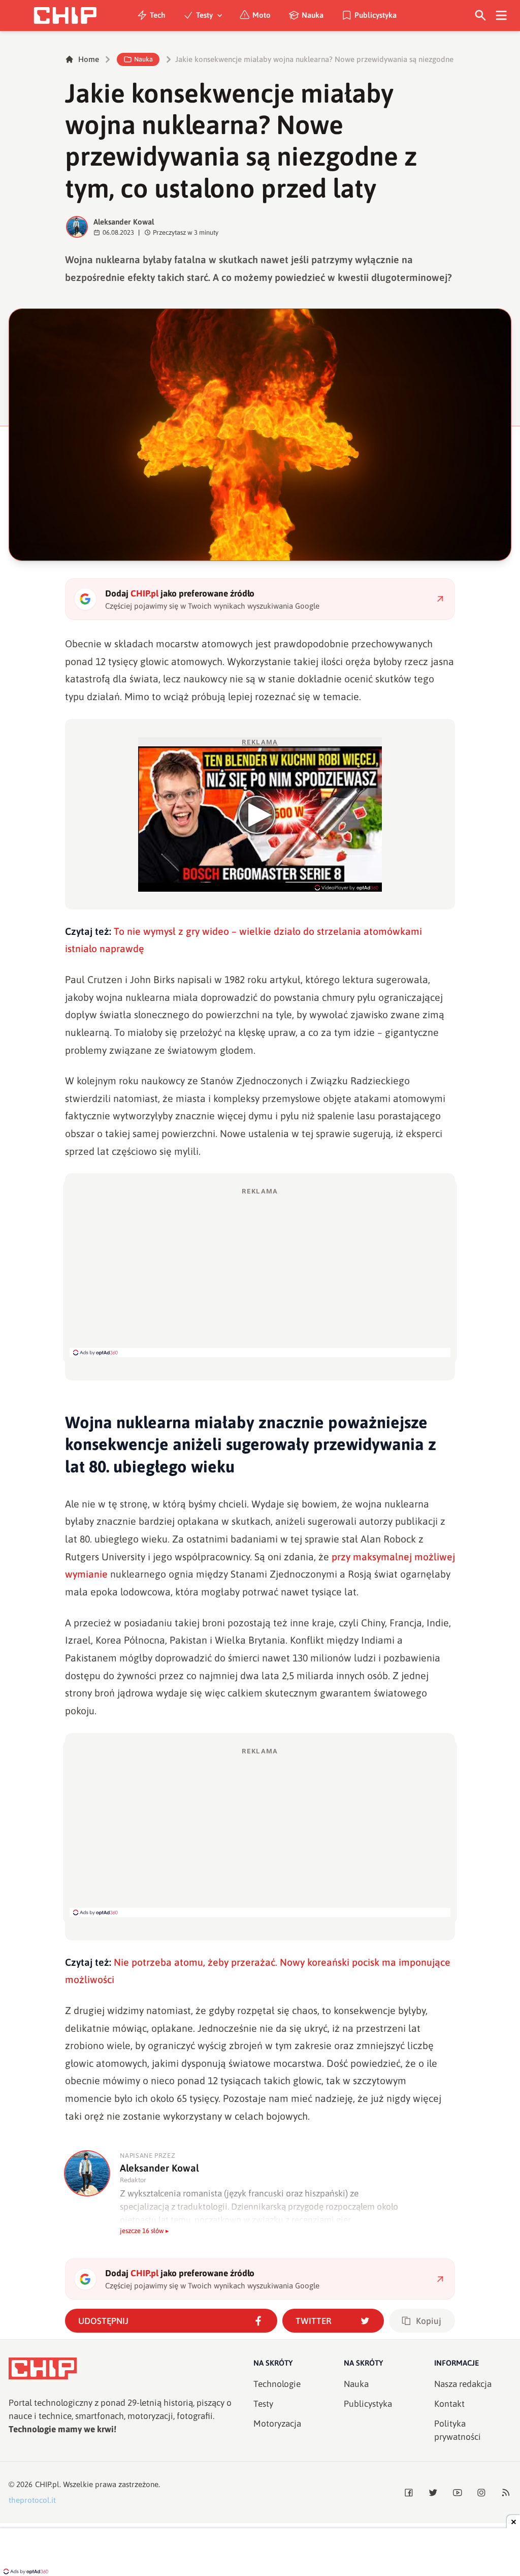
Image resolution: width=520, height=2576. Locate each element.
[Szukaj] (481, 15)
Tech (158, 15)
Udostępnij (103, 2321)
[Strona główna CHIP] (65, 15)
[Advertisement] (260, 1272)
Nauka (313, 15)
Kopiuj (429, 2321)
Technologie (277, 2384)
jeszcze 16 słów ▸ (144, 2231)
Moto (262, 15)
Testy (204, 15)
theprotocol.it (32, 2500)
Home (89, 59)
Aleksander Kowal (124, 222)
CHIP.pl (47, 2484)
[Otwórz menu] (501, 15)
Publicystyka (376, 15)
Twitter (314, 2321)
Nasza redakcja (463, 2384)
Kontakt (449, 2404)
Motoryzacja (277, 2424)
